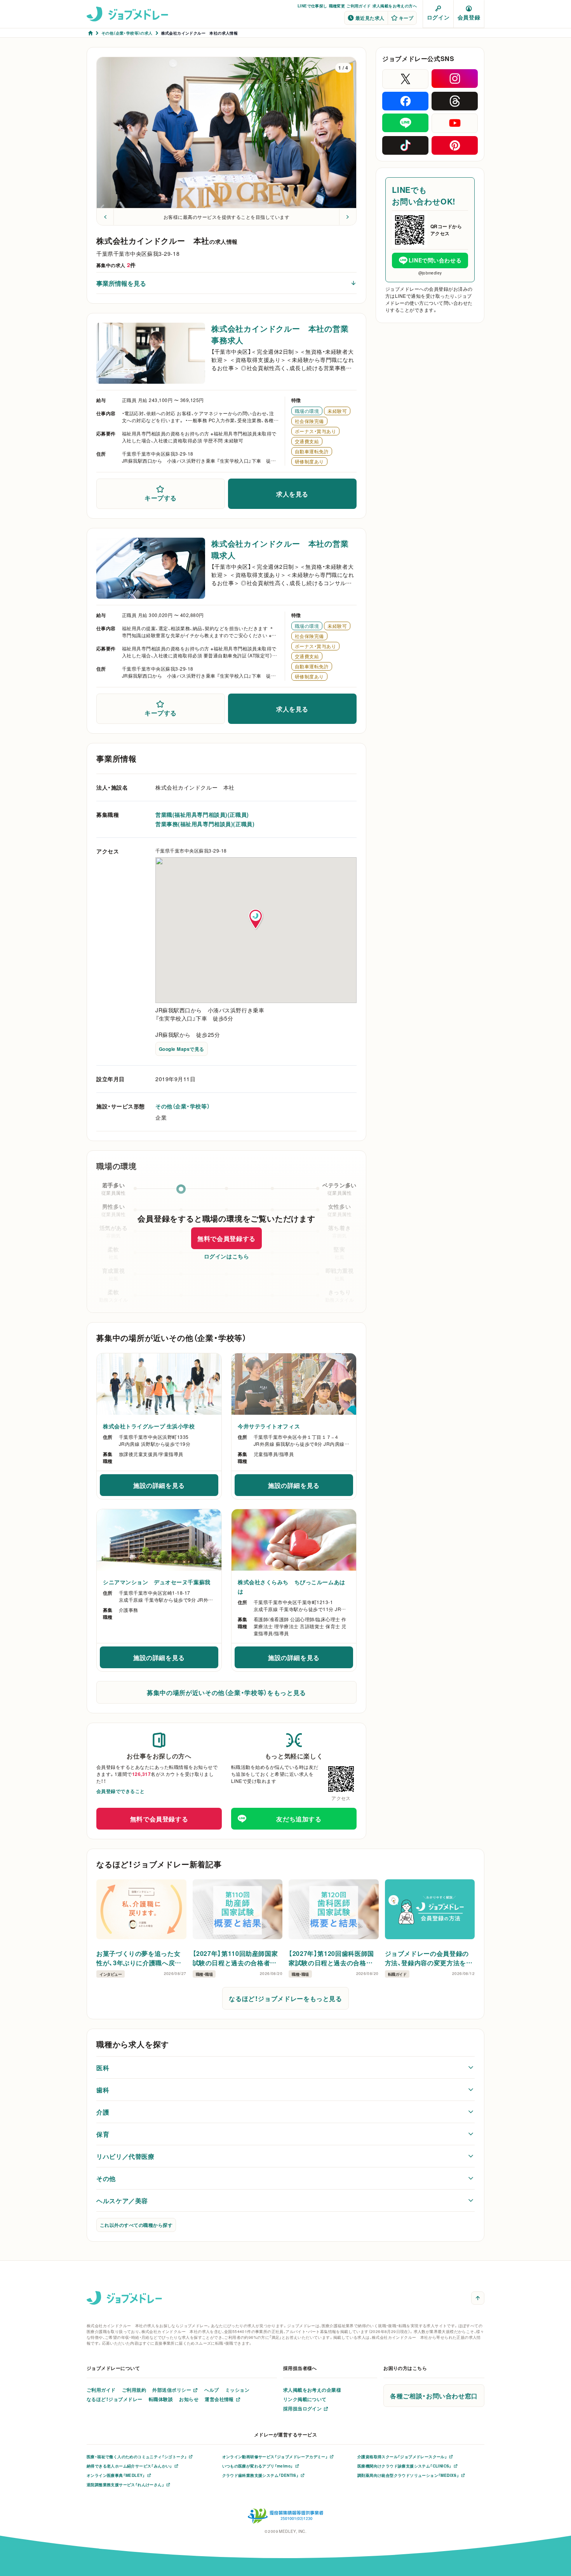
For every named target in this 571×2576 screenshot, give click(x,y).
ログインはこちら (226, 1256)
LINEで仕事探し (312, 6)
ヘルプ (212, 2390)
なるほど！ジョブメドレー (115, 2399)
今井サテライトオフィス (269, 1426)
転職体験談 (161, 2399)
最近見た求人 (370, 18)
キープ (406, 18)
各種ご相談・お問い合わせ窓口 (434, 2396)
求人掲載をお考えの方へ (395, 6)
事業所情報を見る (121, 283)
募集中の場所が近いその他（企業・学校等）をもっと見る (226, 1692)
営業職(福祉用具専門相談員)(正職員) (202, 814)
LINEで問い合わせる (435, 260)
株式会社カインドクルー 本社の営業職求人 (280, 549)
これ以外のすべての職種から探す (136, 2225)
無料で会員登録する (226, 1238)
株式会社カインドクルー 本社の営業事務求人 (280, 334)
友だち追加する (299, 1819)
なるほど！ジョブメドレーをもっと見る (285, 1998)
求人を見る (292, 494)
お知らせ (189, 2399)
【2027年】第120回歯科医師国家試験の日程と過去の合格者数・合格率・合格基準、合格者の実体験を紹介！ (333, 1958)
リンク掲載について (305, 2399)
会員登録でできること (121, 1791)
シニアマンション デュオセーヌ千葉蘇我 (157, 1582)
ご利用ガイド (359, 6)
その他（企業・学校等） (183, 1106)
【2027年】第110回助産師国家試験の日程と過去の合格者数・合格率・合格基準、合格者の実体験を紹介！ (237, 1958)
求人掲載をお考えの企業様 (312, 2390)
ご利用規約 (134, 2390)
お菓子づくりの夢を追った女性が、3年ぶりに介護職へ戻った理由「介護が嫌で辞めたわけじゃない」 (140, 1958)
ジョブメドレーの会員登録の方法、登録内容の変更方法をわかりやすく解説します (429, 1958)
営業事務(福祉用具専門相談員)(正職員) (205, 824)
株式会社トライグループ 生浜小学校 (149, 1426)
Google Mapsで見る (182, 1049)
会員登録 (469, 17)
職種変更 (337, 6)
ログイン (438, 17)
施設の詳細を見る (176, 1487)
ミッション (237, 2390)
